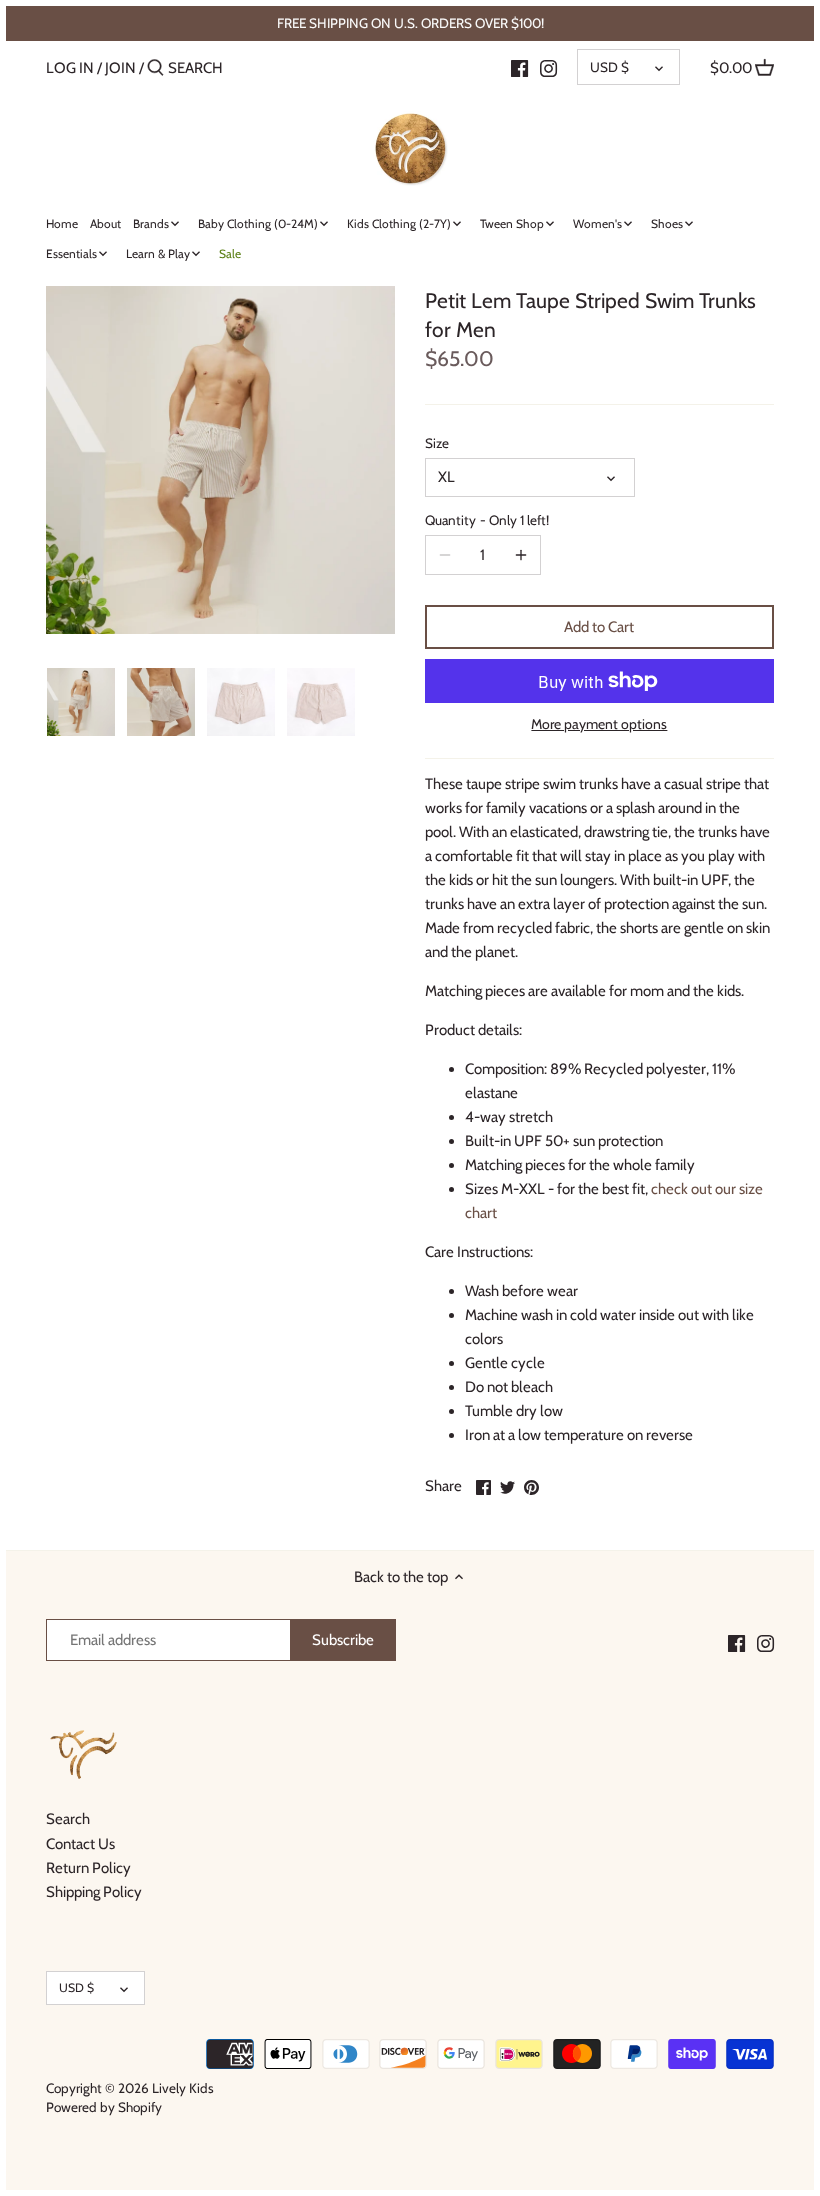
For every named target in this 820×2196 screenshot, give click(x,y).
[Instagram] (548, 67)
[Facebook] (519, 67)
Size (437, 443)
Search (68, 1819)
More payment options (599, 724)
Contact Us (80, 1844)
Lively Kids (183, 2088)
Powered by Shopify (104, 2107)
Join (120, 68)
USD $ (609, 67)
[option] (81, 702)
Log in (70, 68)
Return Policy (88, 1868)
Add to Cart (599, 627)
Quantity (487, 520)
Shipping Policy (94, 1892)
